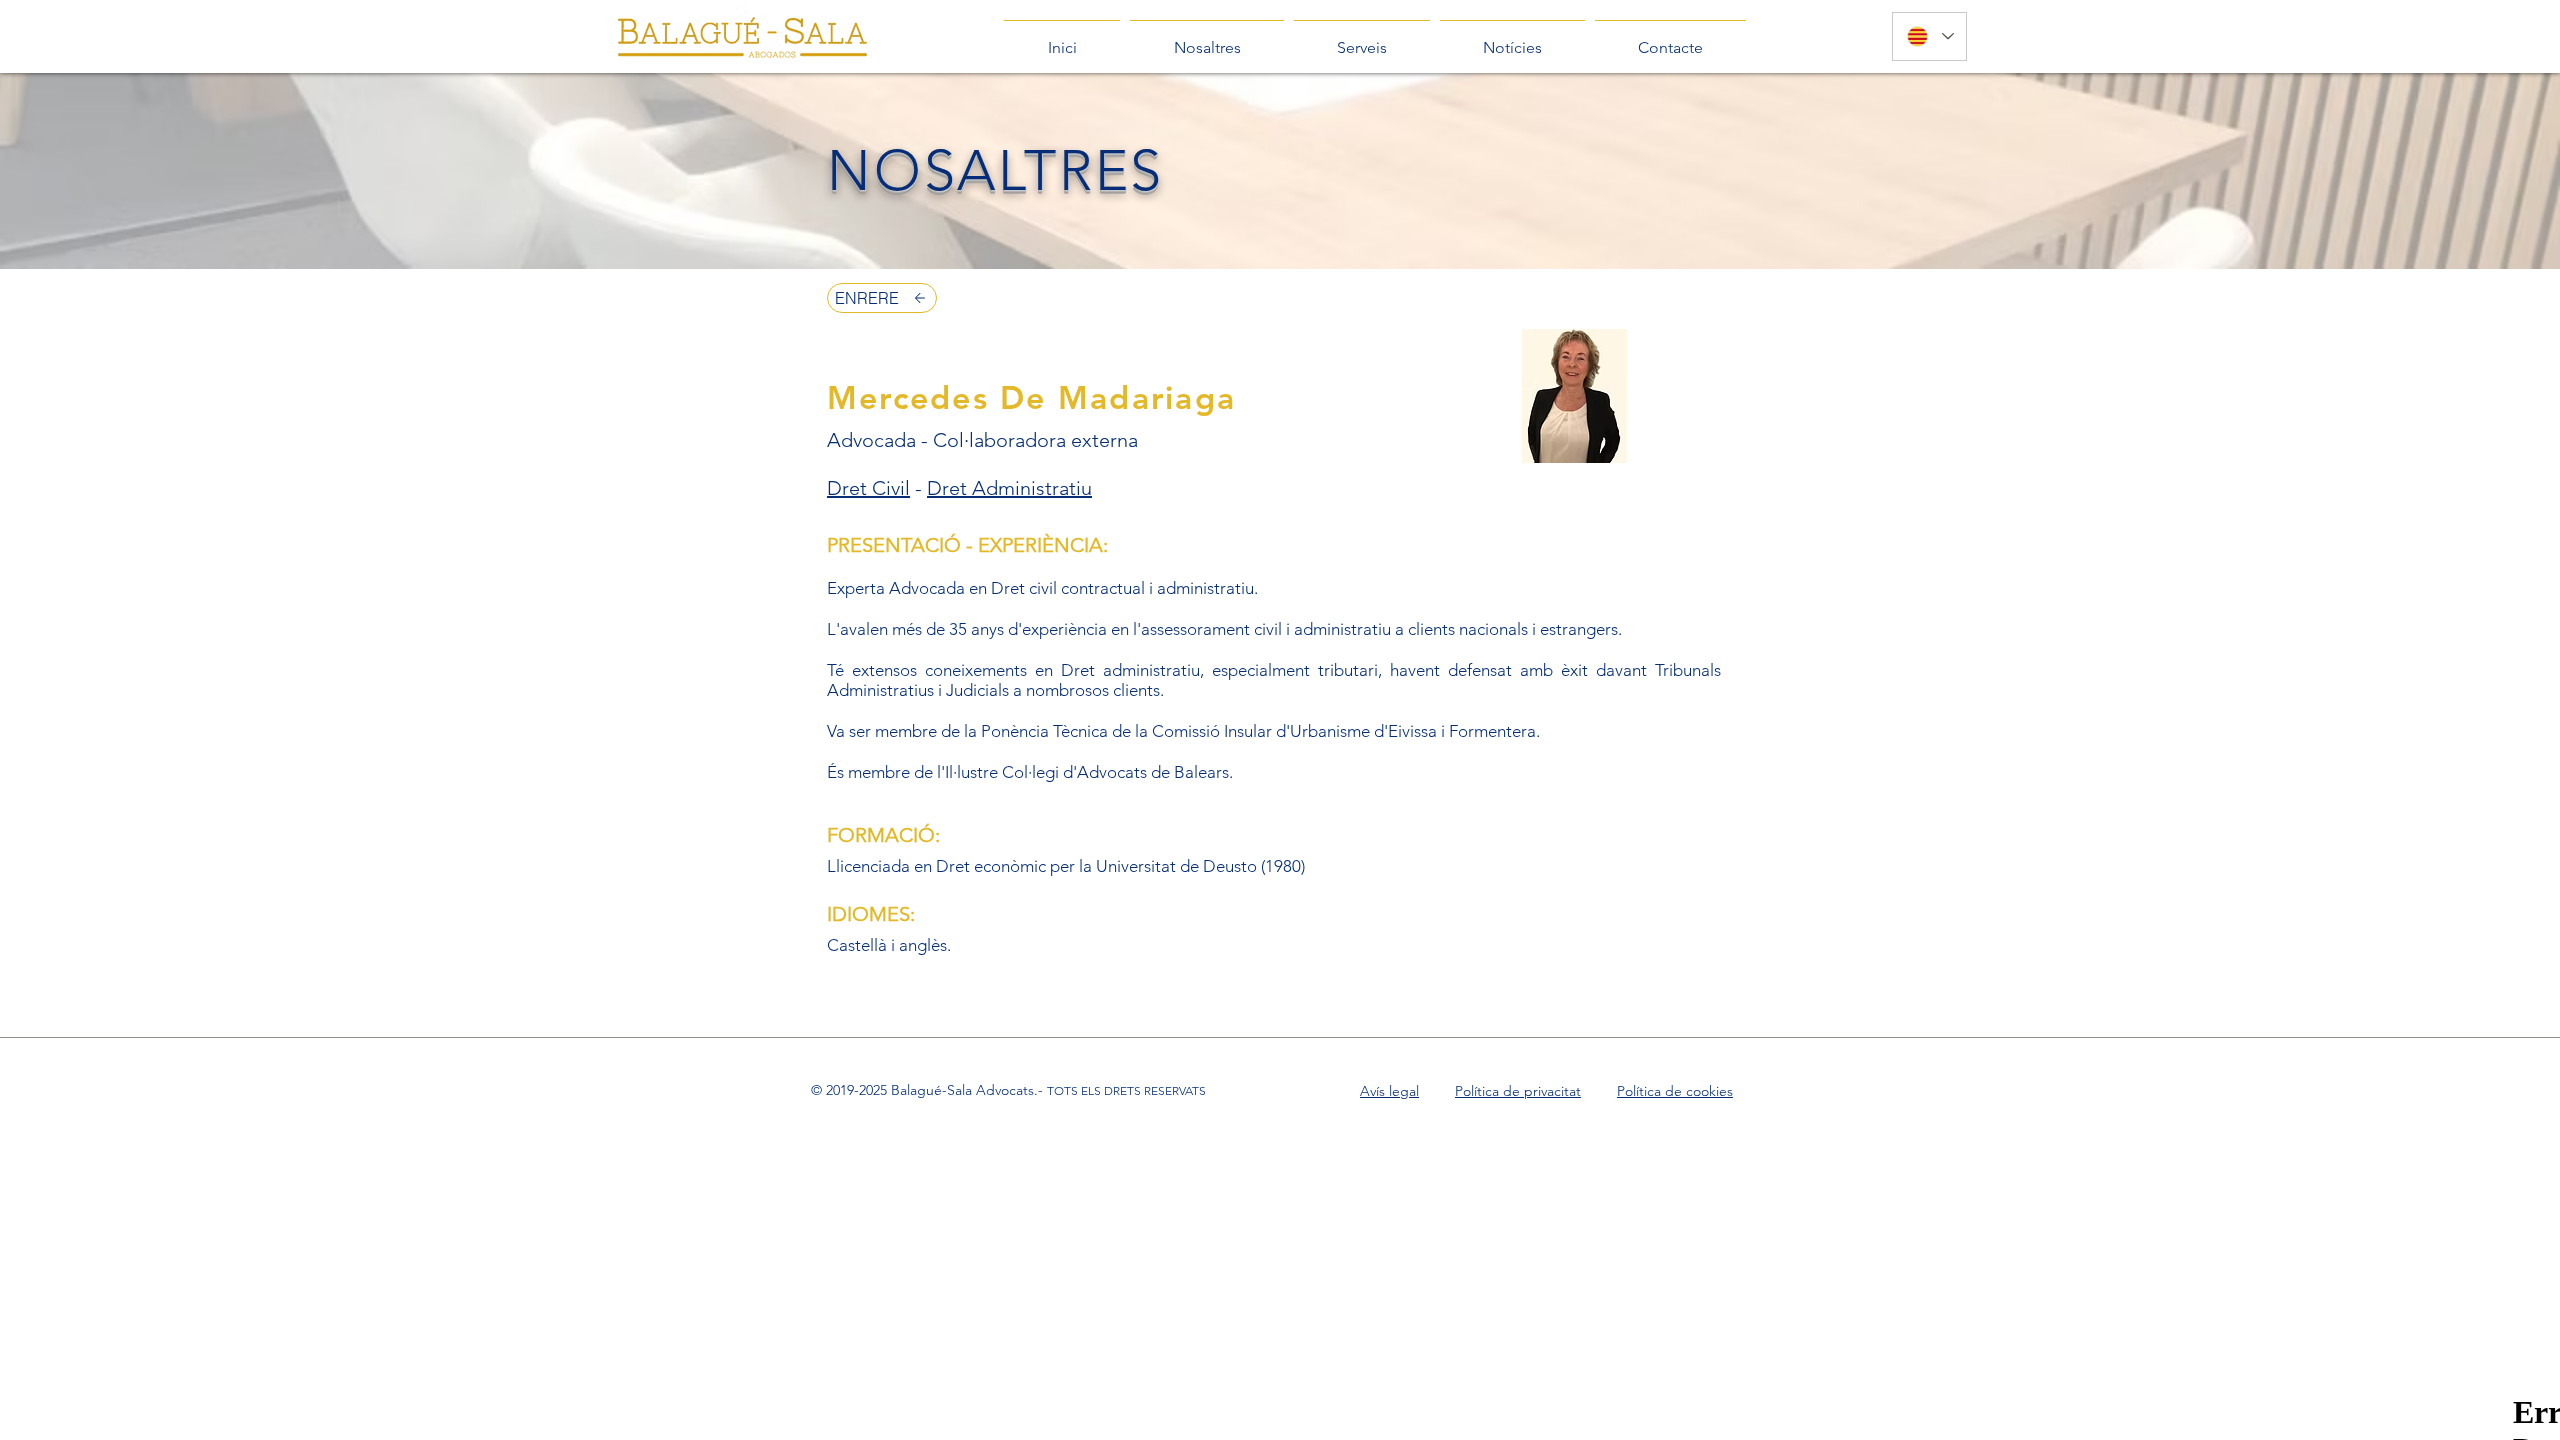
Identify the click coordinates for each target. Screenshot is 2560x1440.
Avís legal (1389, 1091)
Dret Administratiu (1009, 488)
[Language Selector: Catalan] (1929, 36)
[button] (1207, 39)
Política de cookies (1675, 1091)
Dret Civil (868, 488)
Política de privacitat (1518, 1091)
